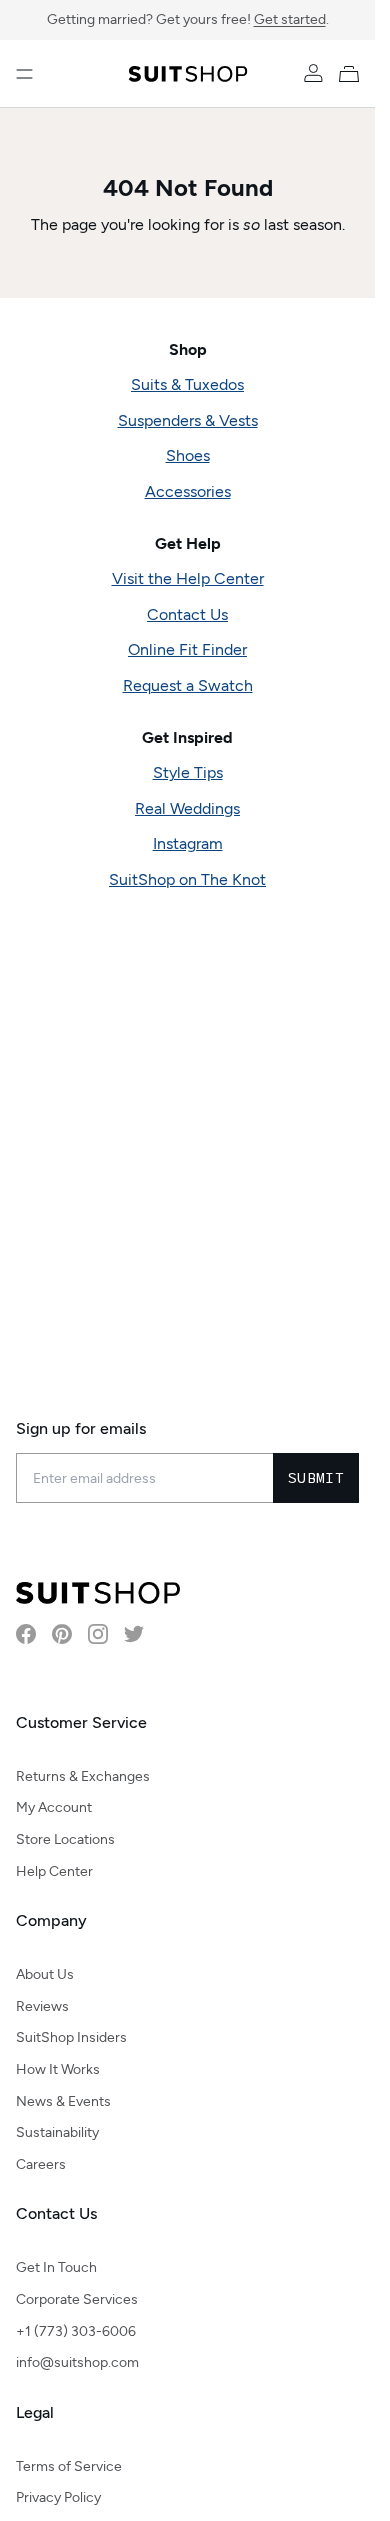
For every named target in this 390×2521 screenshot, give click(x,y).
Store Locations (65, 1839)
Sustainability (57, 2132)
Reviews (42, 2006)
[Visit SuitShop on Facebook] (26, 1634)
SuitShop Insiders (71, 2037)
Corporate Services (77, 2299)
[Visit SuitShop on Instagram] (98, 1634)
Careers (41, 2164)
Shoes (188, 455)
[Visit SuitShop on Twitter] (134, 1634)
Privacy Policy (58, 2497)
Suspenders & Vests (188, 420)
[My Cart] (353, 74)
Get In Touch (56, 2267)
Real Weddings (187, 808)
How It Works (58, 2069)
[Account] (313, 74)
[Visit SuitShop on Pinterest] (62, 1634)
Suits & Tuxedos (187, 384)
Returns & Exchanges (83, 1776)
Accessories (188, 491)
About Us (45, 1974)
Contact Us (187, 614)
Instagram (188, 843)
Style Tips (188, 772)
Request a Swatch (188, 685)
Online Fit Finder (187, 649)
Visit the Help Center (188, 578)
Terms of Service (69, 2466)
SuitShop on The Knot (187, 879)
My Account (54, 1807)
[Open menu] (24, 74)
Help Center (54, 1871)
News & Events (63, 2101)
